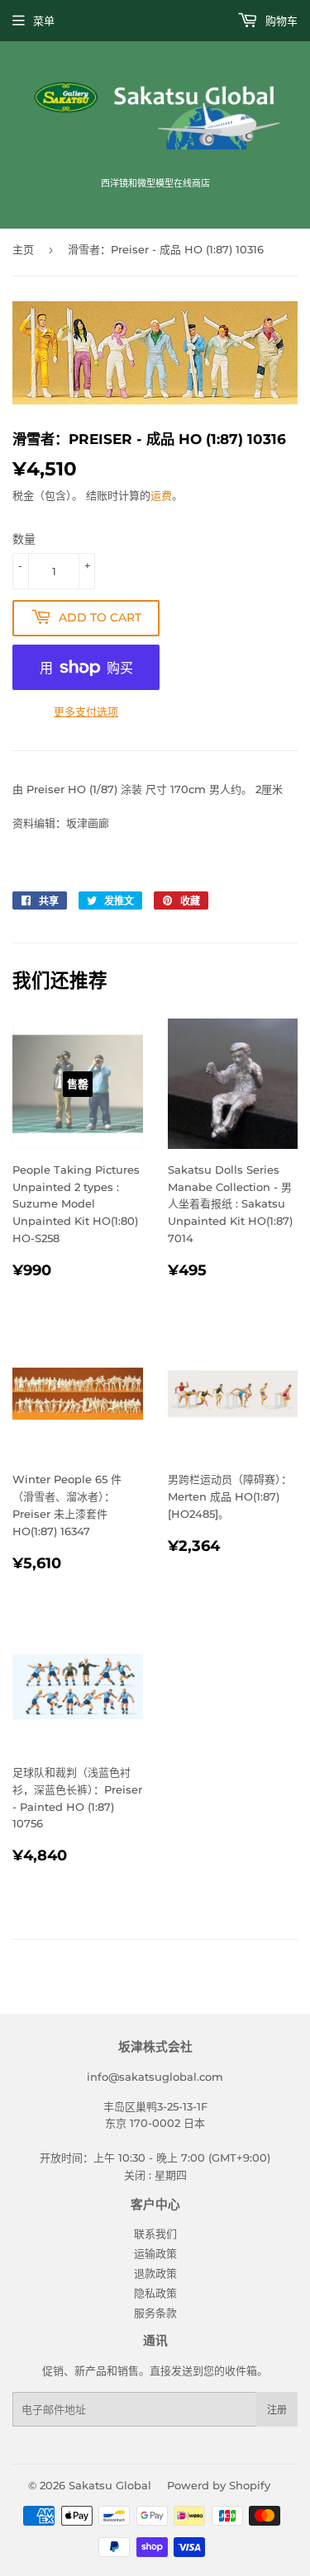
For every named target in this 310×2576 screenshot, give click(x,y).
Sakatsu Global (110, 2485)
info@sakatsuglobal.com (155, 2077)
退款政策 (155, 2273)
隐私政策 (155, 2293)
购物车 (280, 21)
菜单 (44, 21)
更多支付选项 (86, 711)
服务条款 (155, 2313)
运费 (161, 495)
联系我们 (155, 2233)
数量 (24, 539)
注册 (277, 2410)
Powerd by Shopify (219, 2485)
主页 (23, 249)
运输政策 (155, 2253)
